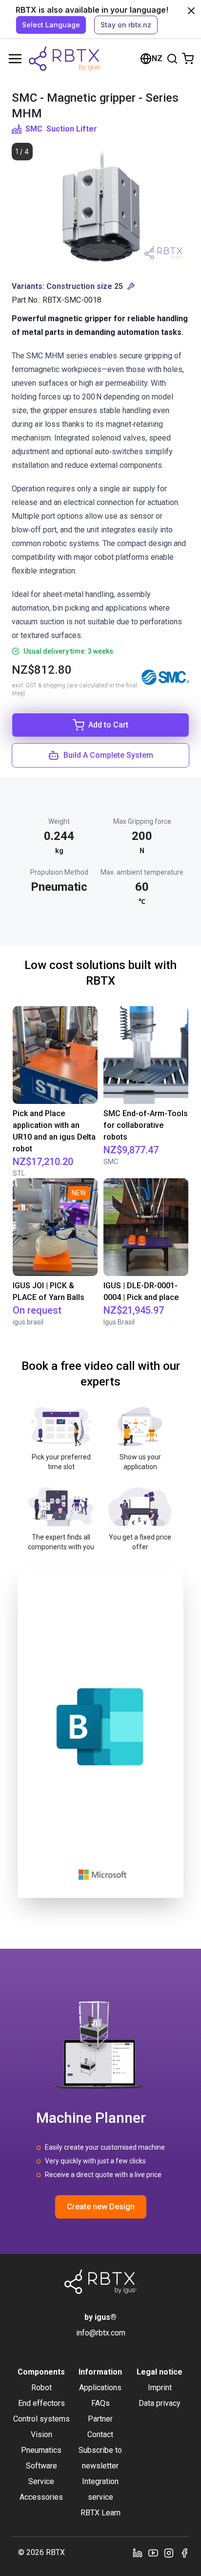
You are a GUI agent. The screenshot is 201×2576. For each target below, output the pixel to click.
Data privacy (160, 2403)
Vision (41, 2434)
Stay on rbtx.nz (126, 25)
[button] (100, 286)
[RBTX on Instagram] (169, 2553)
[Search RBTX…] (172, 59)
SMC (34, 129)
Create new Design (101, 2207)
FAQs (100, 2403)
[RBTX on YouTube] (153, 2553)
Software (41, 2466)
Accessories (41, 2497)
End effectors (41, 2403)
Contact (100, 2434)
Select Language (51, 25)
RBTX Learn (100, 2513)
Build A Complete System (108, 755)
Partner (100, 2419)
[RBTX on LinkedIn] (138, 2553)
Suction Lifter (72, 129)
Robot (41, 2388)
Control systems (41, 2419)
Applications (100, 2388)
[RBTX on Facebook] (184, 2553)
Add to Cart (108, 725)
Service (41, 2481)
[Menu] (15, 59)
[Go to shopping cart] (188, 59)
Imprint (160, 2388)
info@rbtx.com (101, 2333)
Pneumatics (41, 2450)
